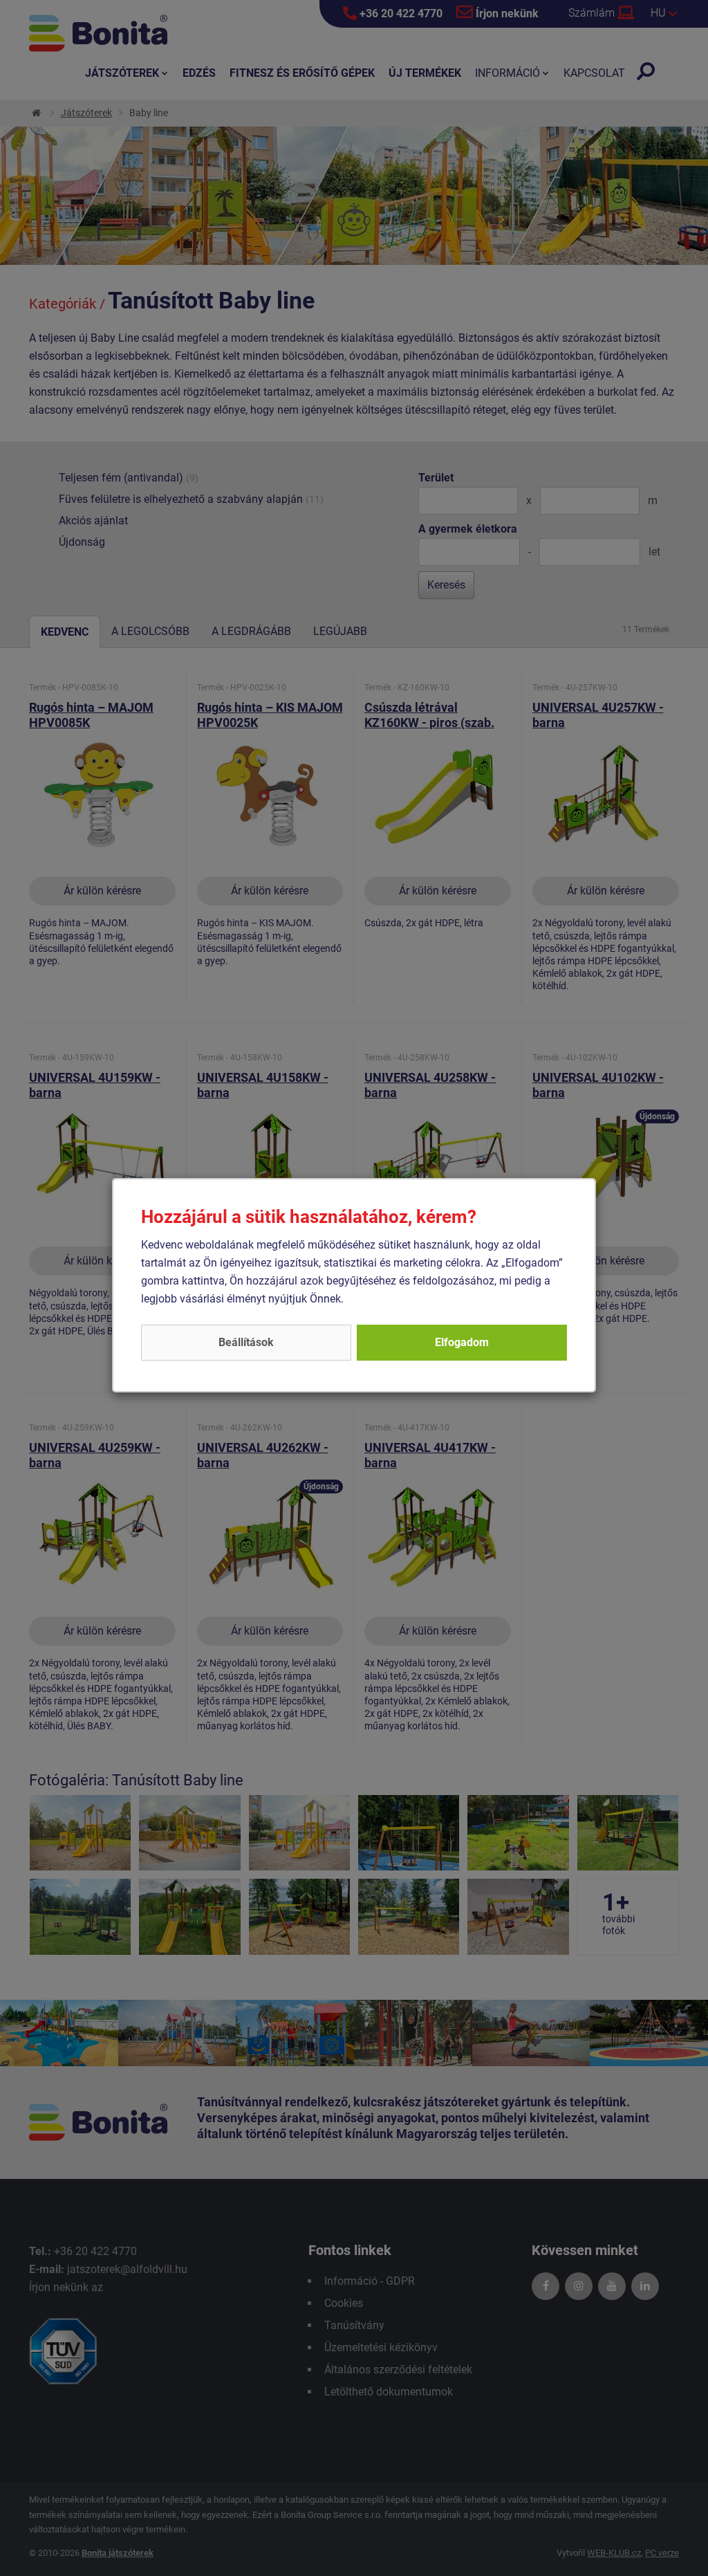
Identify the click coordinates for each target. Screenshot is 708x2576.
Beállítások (246, 1342)
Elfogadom (462, 1342)
